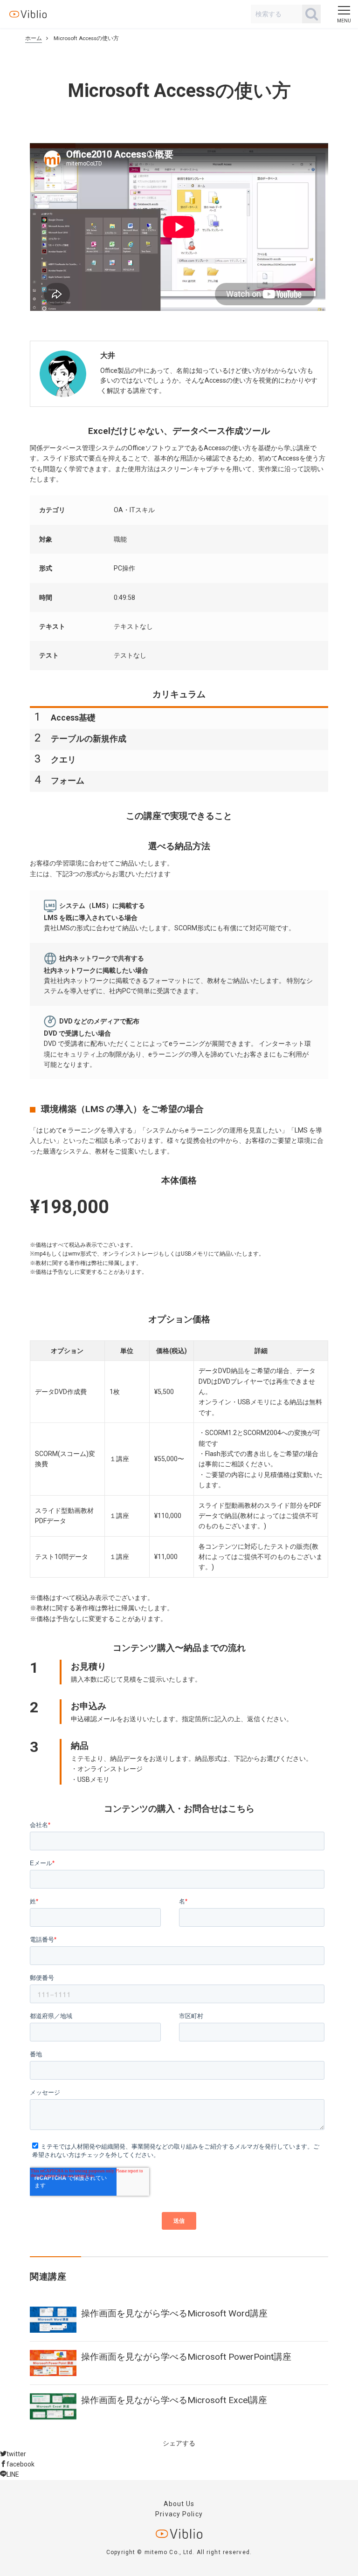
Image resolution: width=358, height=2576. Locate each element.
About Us (179, 2504)
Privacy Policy (179, 2514)
